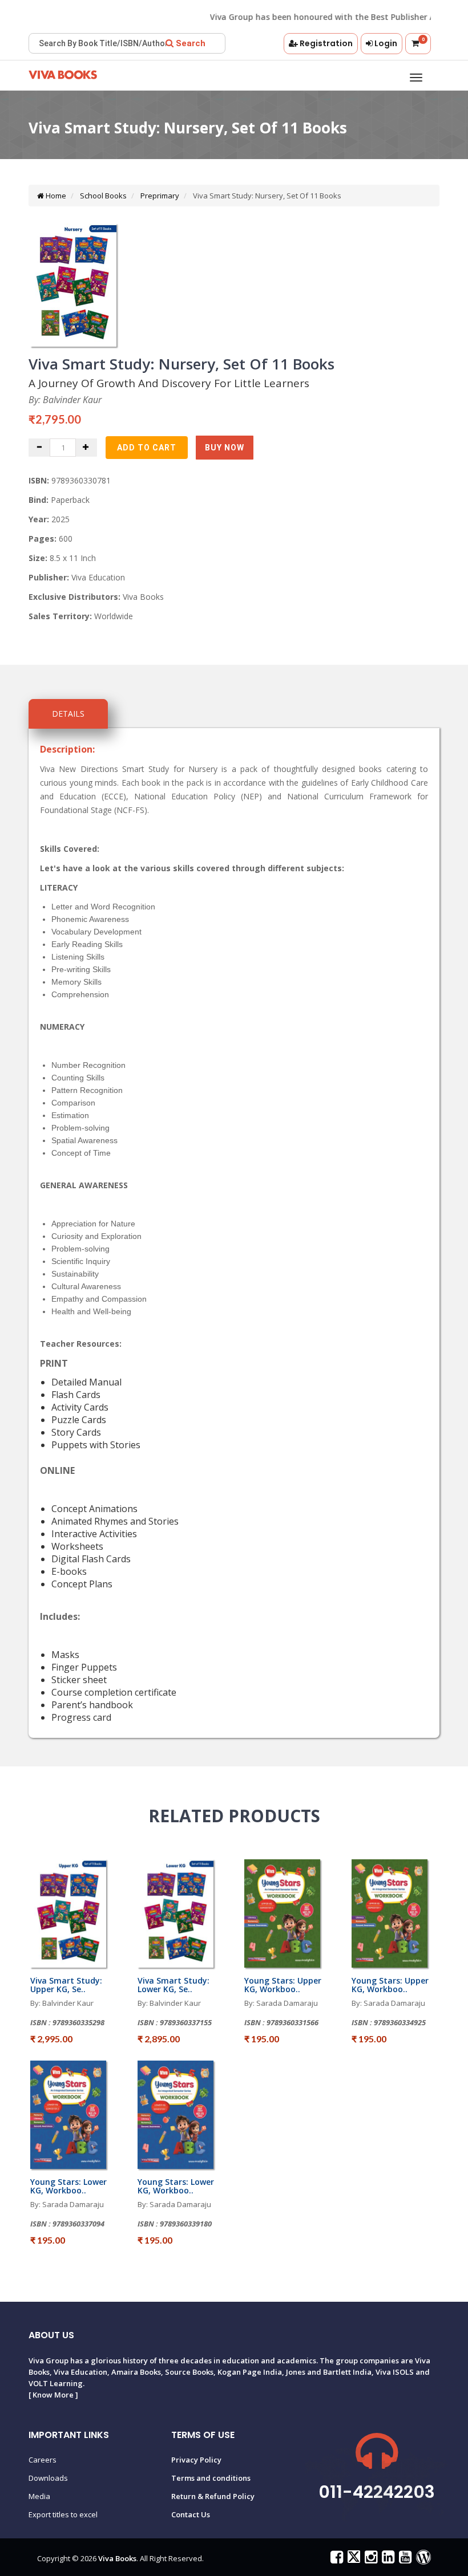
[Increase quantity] (86, 448)
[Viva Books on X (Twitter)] (352, 2559)
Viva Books (117, 2558)
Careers (43, 2460)
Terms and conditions (211, 2478)
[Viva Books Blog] (422, 2559)
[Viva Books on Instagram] (370, 2559)
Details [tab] (68, 714)
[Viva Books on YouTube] (404, 2559)
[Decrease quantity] (39, 448)
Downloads (48, 2478)
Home (55, 196)
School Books (102, 196)
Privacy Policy (196, 2460)
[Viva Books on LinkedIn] (387, 2559)
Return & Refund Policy (213, 2496)
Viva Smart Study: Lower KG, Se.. (174, 1985)
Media (39, 2496)
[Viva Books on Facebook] (335, 2559)
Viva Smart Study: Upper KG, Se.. (66, 1985)
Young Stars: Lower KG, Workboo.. (68, 2186)
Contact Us (191, 2514)
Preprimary (159, 196)
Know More (53, 2395)
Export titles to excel (63, 2514)
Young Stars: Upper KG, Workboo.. (283, 1985)
